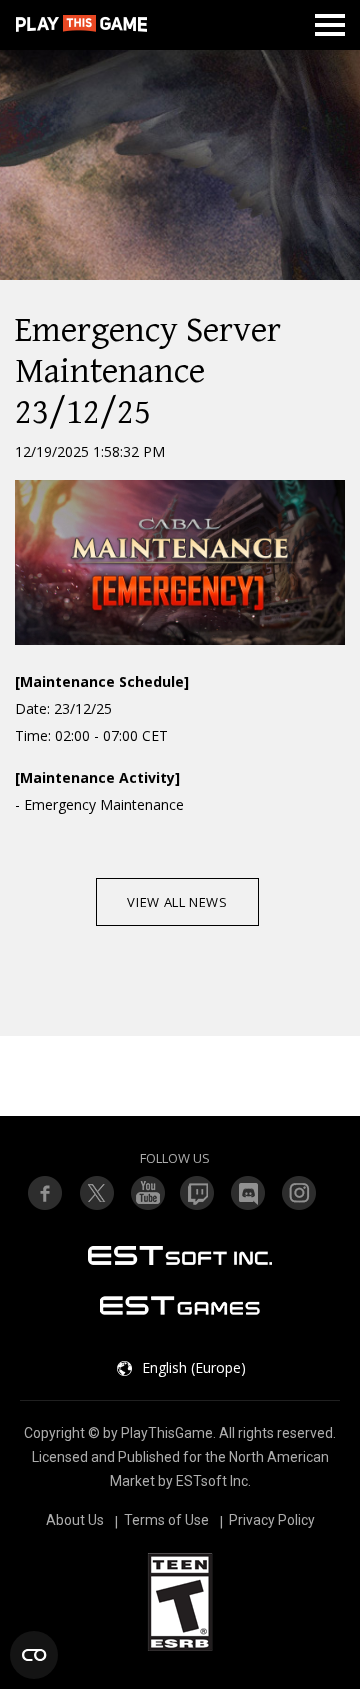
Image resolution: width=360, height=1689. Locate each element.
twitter (198, 1193)
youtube (147, 1193)
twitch (96, 1193)
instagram (300, 1193)
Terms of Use (166, 1520)
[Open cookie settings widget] (34, 1655)
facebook (45, 1193)
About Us (75, 1520)
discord (249, 1193)
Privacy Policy (272, 1520)
